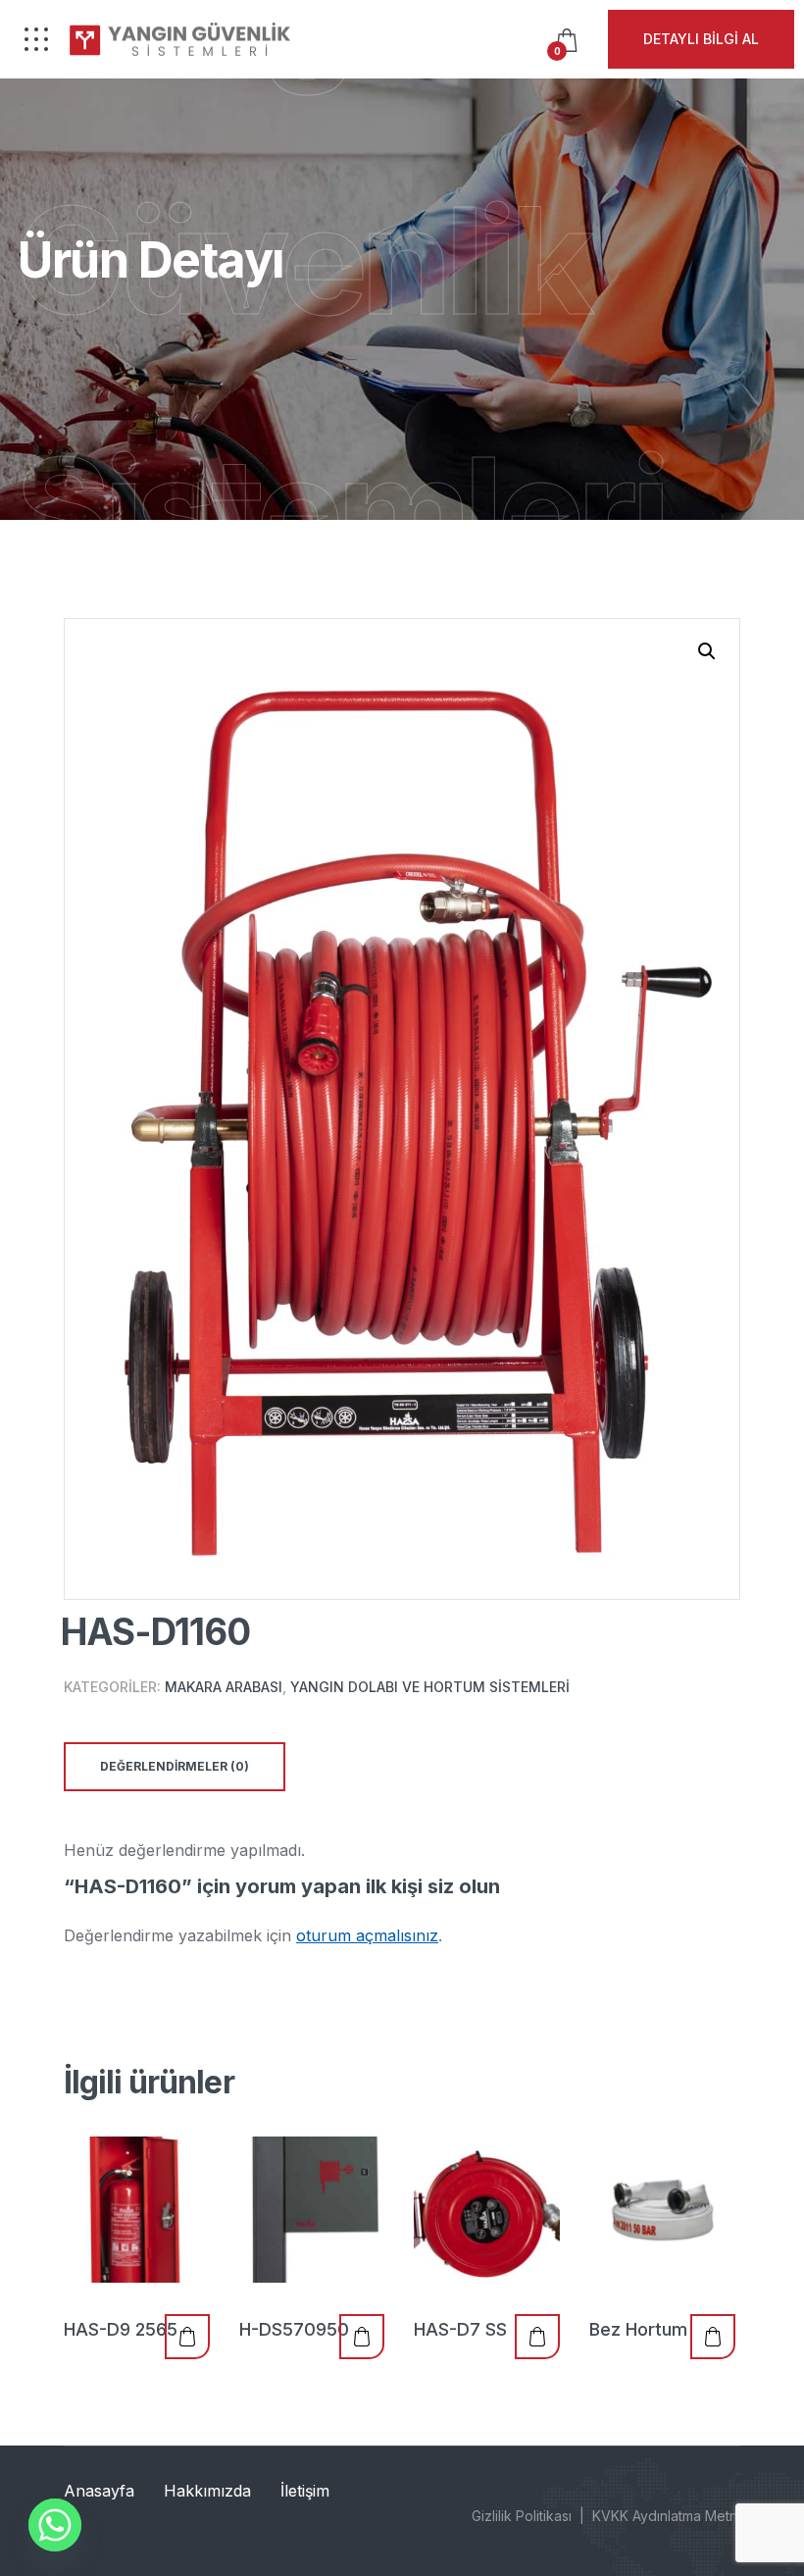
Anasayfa (99, 2491)
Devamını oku (187, 2337)
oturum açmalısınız (367, 1935)
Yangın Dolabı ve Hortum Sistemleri (430, 1687)
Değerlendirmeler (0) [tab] (175, 1766)
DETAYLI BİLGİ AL (701, 39)
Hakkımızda (207, 2491)
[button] (707, 651)
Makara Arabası (224, 1687)
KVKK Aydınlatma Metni (666, 2516)
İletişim (305, 2491)
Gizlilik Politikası (522, 2516)
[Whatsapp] (55, 2525)
